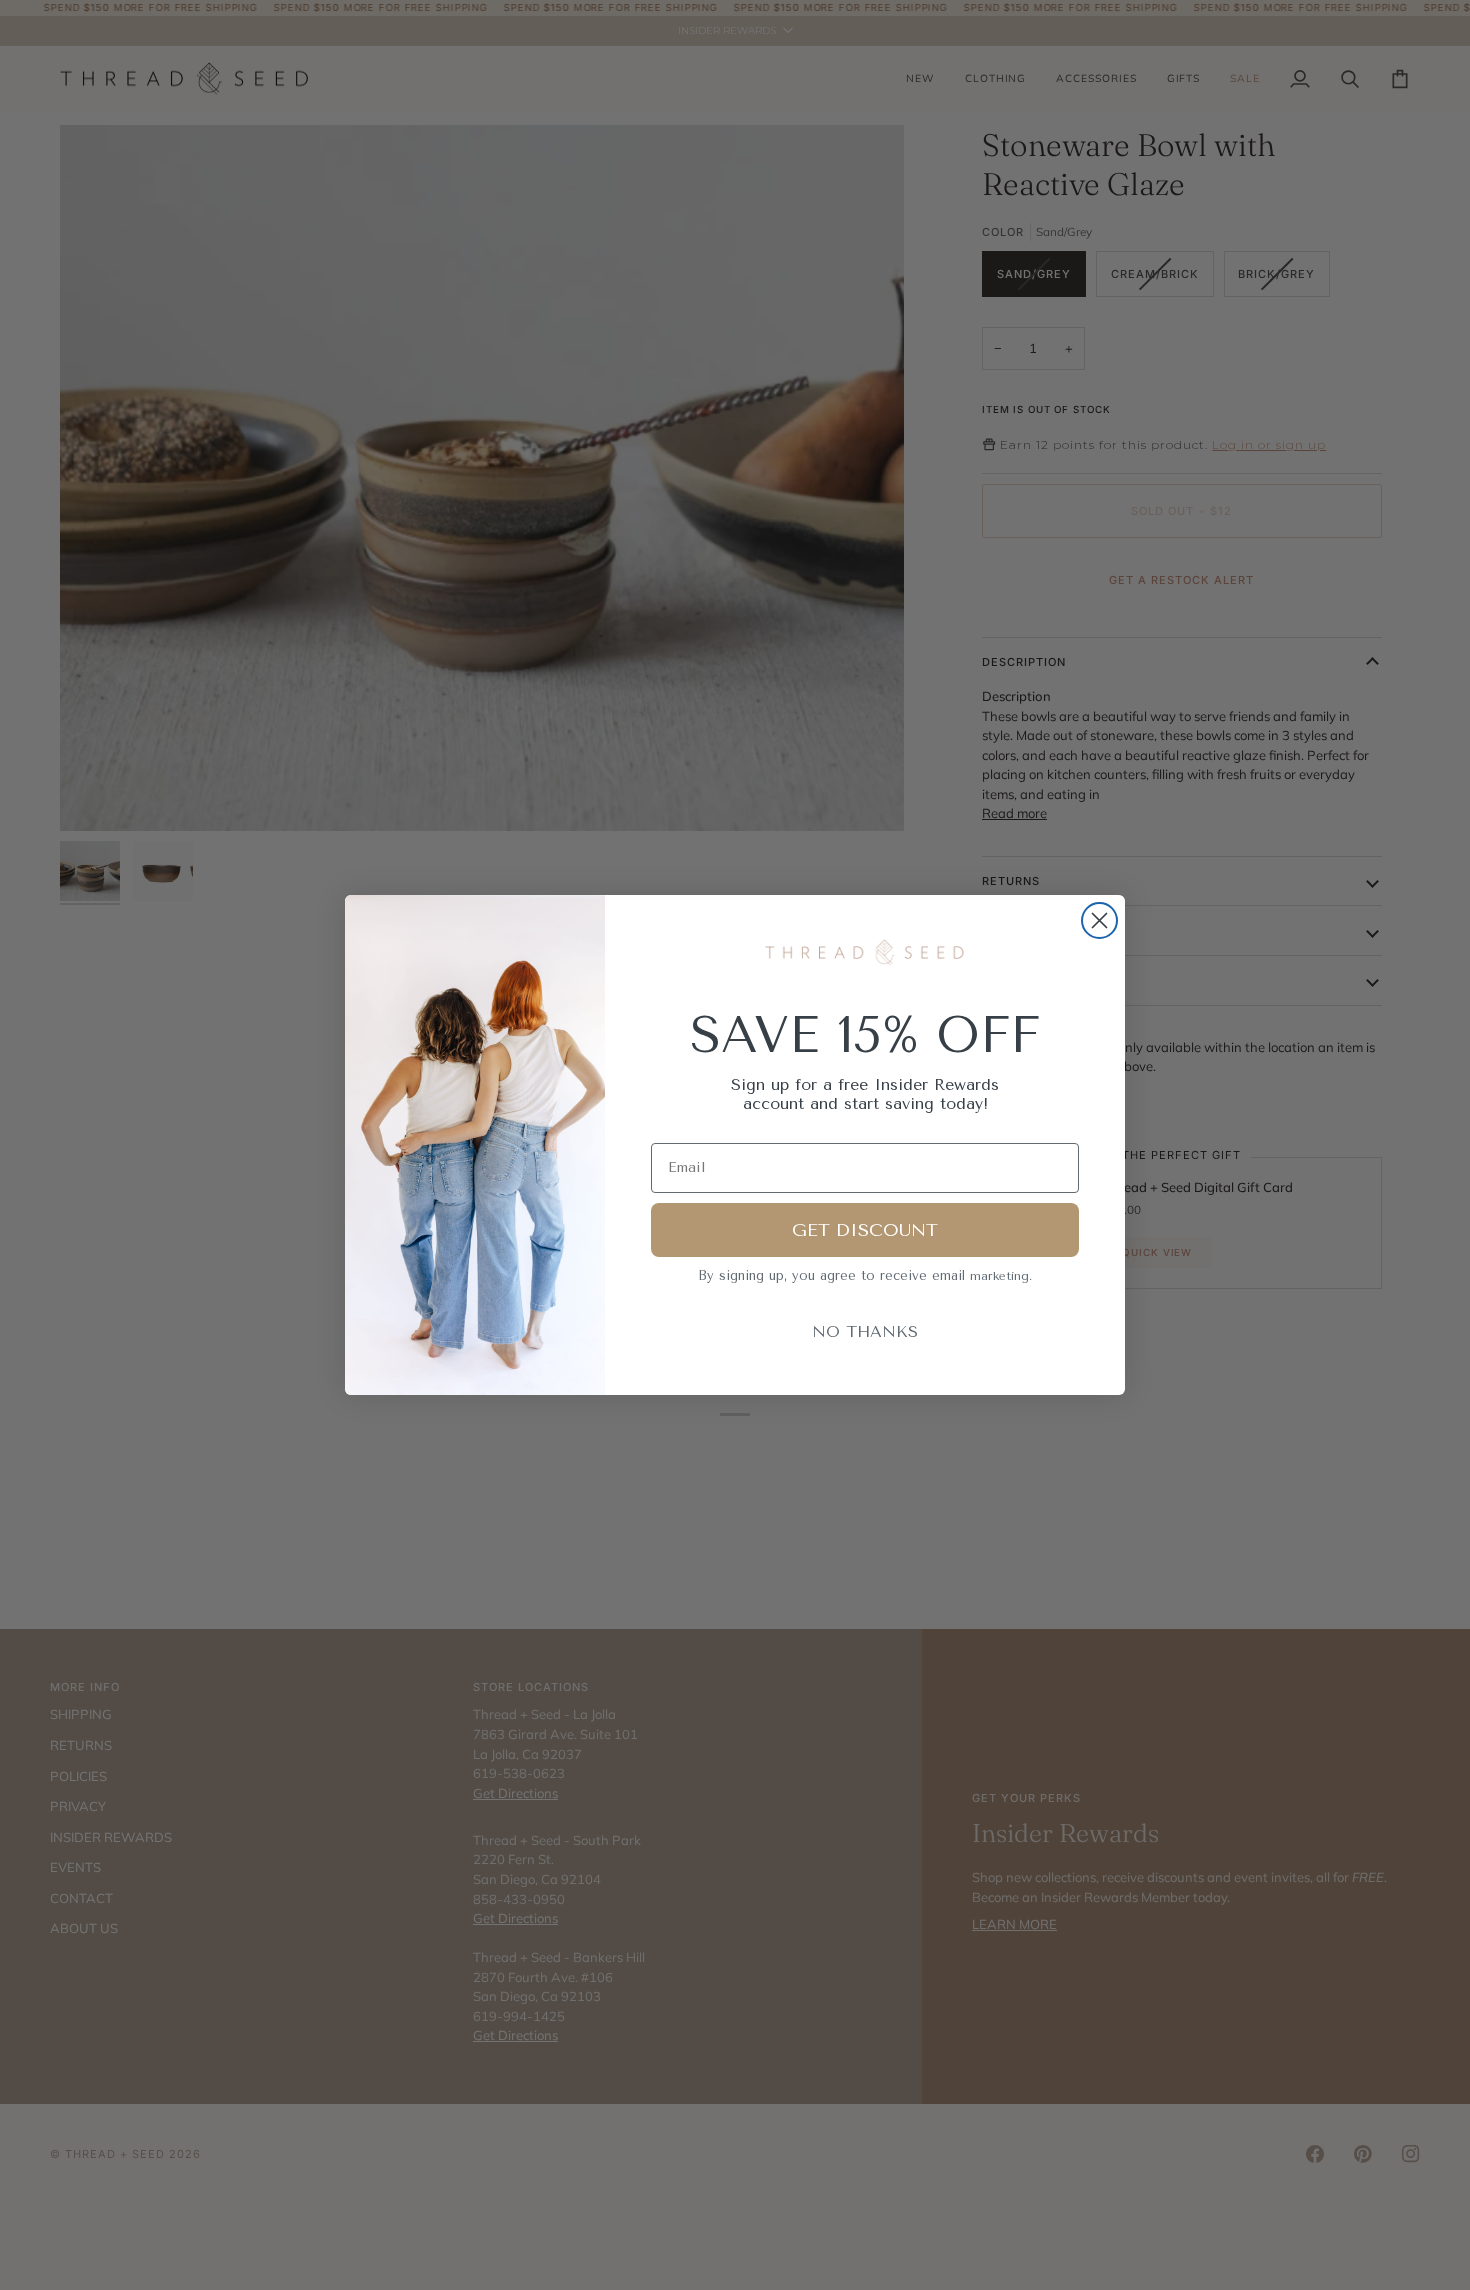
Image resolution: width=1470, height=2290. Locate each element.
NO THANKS (865, 1331)
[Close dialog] (1099, 920)
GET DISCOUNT (865, 1230)
